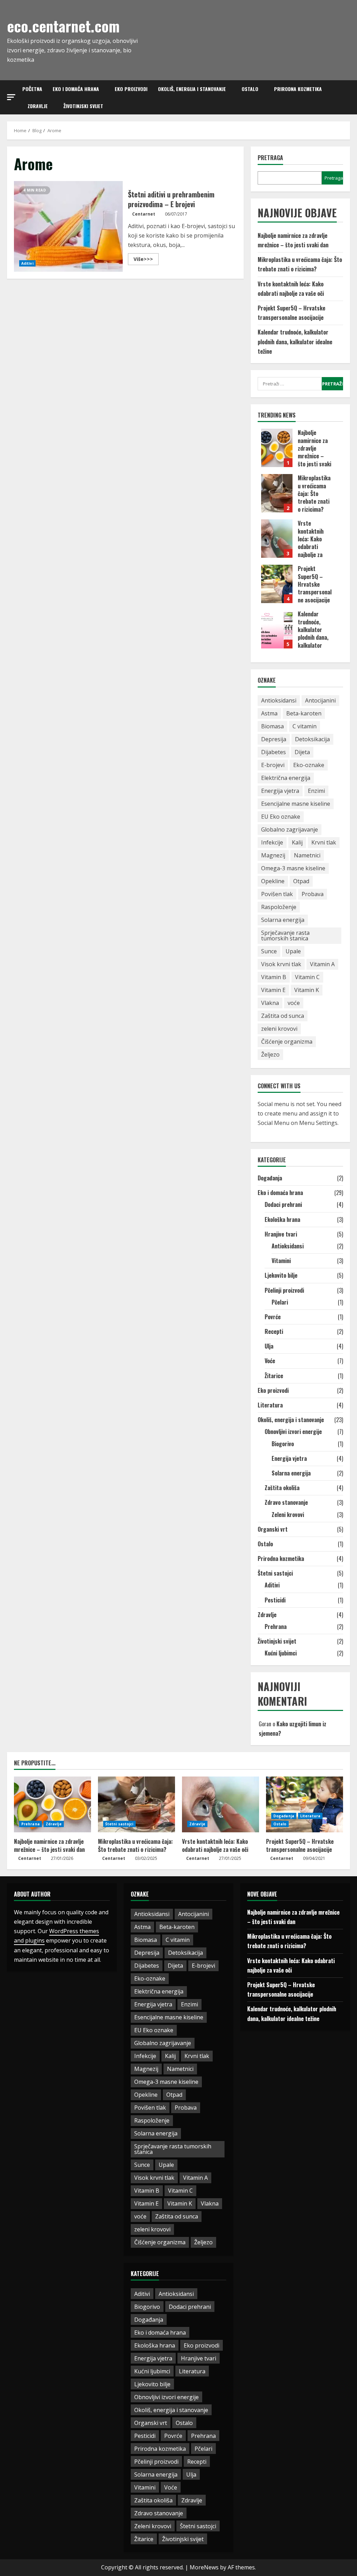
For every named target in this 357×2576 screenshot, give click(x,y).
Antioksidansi (279, 700)
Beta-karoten (304, 713)
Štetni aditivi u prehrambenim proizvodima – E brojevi (68, 226)
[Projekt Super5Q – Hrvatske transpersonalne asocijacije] (305, 1804)
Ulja (269, 1346)
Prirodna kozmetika (298, 89)
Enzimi (316, 791)
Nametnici (307, 855)
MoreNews (204, 2567)
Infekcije (272, 842)
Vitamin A (322, 964)
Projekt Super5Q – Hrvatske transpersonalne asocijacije (277, 584)
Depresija (274, 739)
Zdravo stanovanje (286, 1502)
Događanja (270, 1178)
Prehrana (276, 1627)
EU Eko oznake (281, 817)
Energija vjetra (280, 791)
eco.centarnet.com (63, 26)
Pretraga (270, 158)
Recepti (274, 1331)
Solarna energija (283, 920)
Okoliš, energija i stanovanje (192, 89)
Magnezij (273, 855)
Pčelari (280, 1302)
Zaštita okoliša (282, 1488)
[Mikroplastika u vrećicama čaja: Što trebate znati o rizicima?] (136, 1804)
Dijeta (302, 752)
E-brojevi (273, 765)
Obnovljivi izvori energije (293, 1432)
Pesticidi (275, 1600)
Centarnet (144, 214)
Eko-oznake (309, 765)
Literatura (270, 1405)
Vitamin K (307, 990)
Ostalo (250, 89)
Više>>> (146, 260)
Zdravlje (38, 106)
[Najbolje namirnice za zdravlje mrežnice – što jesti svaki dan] (52, 1804)
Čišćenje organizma (287, 1042)
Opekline (273, 881)
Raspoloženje (279, 907)
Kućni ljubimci (281, 1653)
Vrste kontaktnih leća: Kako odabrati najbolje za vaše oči (277, 539)
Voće (270, 1361)
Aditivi (27, 263)
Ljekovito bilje (281, 1275)
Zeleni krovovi (288, 1515)
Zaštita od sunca (283, 1016)
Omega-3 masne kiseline (293, 868)
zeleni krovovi (279, 1029)
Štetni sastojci (275, 1573)
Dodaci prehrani (283, 1204)
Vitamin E (273, 990)
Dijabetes (274, 752)
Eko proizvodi (131, 89)
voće (294, 1003)
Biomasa (272, 726)
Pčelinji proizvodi (284, 1290)
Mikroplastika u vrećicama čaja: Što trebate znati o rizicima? (277, 493)
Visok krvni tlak (281, 964)
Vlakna (270, 1003)
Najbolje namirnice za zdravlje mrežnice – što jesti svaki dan (277, 448)
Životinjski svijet (83, 106)
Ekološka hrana (282, 1219)
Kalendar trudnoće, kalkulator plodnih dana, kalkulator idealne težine (295, 341)
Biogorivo (283, 1444)
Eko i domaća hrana (76, 89)
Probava (313, 894)
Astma (269, 713)
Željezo (270, 1054)
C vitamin (305, 726)
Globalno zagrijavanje (290, 829)
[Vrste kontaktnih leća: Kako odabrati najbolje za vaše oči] (221, 1804)
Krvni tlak (324, 842)
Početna (32, 89)
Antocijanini (320, 700)
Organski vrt (273, 1529)
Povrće (273, 1317)
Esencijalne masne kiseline (296, 804)
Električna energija (286, 778)
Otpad (301, 881)
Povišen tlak (277, 894)
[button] (11, 97)
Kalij (297, 842)
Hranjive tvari (281, 1234)
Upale (293, 951)
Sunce (269, 951)
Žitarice (274, 1376)
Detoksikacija (312, 739)
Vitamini (281, 1261)
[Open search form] (348, 97)
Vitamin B (274, 977)
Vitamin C (307, 977)
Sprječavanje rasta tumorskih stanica (285, 936)
